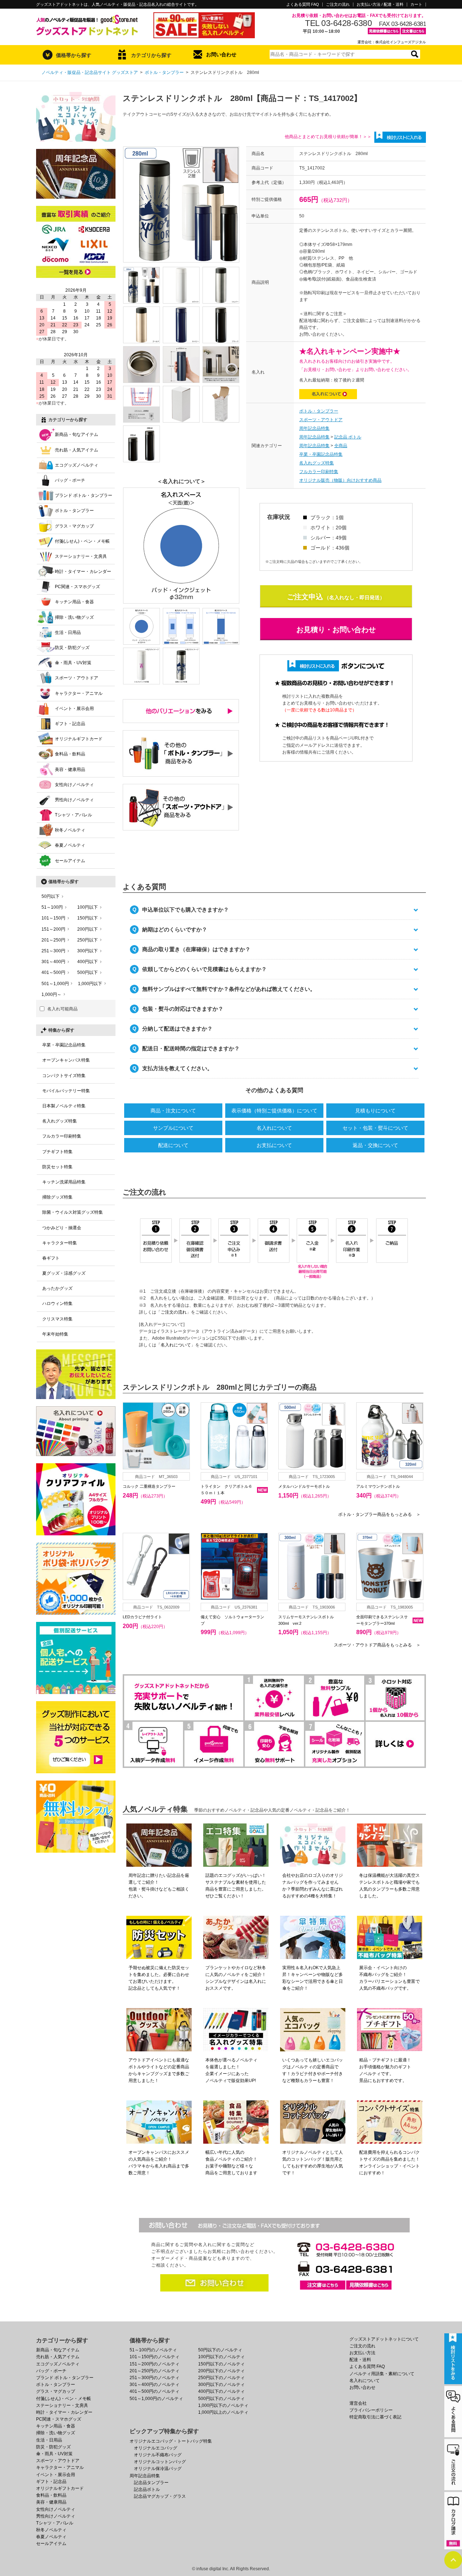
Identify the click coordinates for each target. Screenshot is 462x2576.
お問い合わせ (221, 54)
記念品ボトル (147, 2489)
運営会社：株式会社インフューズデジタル (392, 42)
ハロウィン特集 (57, 1304)
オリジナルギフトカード (79, 739)
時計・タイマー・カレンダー (83, 572)
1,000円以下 (90, 984)
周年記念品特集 (314, 428)
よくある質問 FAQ (303, 5)
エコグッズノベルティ (77, 465)
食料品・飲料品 (70, 754)
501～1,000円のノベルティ (156, 2399)
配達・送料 (360, 2360)
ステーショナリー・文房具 (81, 556)
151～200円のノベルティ (154, 2364)
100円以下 (88, 907)
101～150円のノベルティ (154, 2357)
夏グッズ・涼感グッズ (64, 1273)
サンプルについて (173, 1128)
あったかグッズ (57, 1288)
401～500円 (53, 972)
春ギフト (51, 1258)
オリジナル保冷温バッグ (158, 2469)
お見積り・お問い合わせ (336, 630)
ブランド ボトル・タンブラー (84, 495)
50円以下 (51, 896)
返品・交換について (375, 1145)
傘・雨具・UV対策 (73, 663)
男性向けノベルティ (74, 800)
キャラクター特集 (60, 1243)
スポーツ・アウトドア (321, 420)
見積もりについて (375, 1111)
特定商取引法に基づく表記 (375, 2417)
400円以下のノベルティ (221, 2391)
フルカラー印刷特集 (319, 472)
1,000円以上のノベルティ (223, 2412)
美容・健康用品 (70, 769)
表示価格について (274, 1111)
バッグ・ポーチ (70, 480)
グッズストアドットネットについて (384, 2339)
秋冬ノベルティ (70, 830)
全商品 (341, 446)
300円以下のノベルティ (221, 2385)
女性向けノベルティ (74, 785)
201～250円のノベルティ (154, 2371)
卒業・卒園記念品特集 (321, 454)
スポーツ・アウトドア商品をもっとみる (377, 1645)
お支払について (274, 1145)
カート (416, 5)
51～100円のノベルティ (153, 2350)
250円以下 (88, 940)
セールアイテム (70, 861)
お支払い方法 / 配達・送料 (380, 5)
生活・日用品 (68, 632)
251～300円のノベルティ (154, 2378)
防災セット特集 (57, 1167)
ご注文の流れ (338, 5)
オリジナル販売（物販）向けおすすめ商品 (340, 480)
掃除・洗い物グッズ (74, 617)
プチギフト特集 (57, 1152)
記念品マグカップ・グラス (160, 2496)
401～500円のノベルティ (154, 2391)
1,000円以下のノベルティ (223, 2405)
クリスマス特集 (57, 1319)
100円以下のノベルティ (221, 2357)
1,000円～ (51, 994)
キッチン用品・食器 (74, 602)
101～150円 (53, 918)
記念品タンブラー (151, 2483)
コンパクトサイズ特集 (64, 1076)
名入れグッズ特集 (317, 463)
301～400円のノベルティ (154, 2385)
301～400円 (53, 962)
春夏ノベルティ (70, 845)
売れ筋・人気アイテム (77, 450)
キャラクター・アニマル (79, 693)
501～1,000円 (55, 984)
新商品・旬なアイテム (77, 435)
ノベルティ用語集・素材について (382, 2374)
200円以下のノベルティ (221, 2371)
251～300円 (53, 951)
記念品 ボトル (348, 437)
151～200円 (53, 929)
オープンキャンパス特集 (66, 1060)
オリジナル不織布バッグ (158, 2455)
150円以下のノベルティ (221, 2364)
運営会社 (358, 2403)
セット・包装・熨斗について (375, 1128)
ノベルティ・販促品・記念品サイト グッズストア (90, 72)
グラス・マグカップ (74, 526)
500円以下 (88, 972)
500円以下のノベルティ (221, 2399)
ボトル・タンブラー (164, 72)
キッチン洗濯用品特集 (64, 1182)
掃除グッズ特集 (57, 1197)
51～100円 (52, 907)
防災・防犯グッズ (72, 648)
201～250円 (53, 940)
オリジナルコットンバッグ (160, 2462)
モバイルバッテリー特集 (66, 1091)
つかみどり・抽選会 (62, 1228)
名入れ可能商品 (62, 1009)
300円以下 (88, 951)
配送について (173, 1145)
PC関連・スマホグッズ (77, 587)
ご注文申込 (305, 597)
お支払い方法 (362, 2353)
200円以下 (88, 929)
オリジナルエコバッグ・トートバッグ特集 (171, 2441)
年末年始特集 (55, 1334)
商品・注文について (173, 1111)
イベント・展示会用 (74, 709)
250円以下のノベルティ (221, 2378)
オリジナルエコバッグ (156, 2448)
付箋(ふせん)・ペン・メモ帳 (82, 541)
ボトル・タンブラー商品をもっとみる (379, 1514)
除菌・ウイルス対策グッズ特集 (73, 1212)
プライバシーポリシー (371, 2410)
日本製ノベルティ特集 (64, 1106)
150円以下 (88, 918)
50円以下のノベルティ (220, 2350)
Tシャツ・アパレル (73, 815)
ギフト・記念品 (70, 724)
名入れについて (274, 1128)
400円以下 (88, 962)
